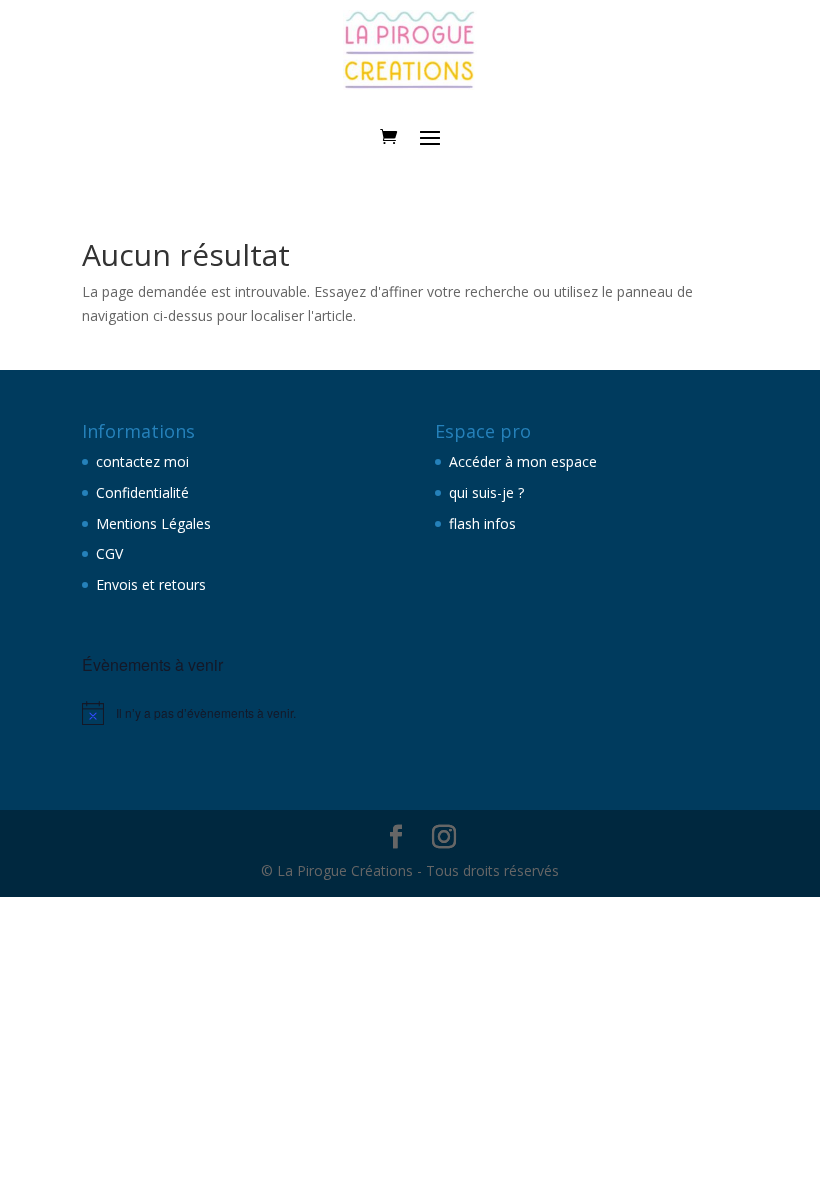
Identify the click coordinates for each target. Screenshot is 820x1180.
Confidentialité (142, 492)
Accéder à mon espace (523, 461)
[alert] (233, 713)
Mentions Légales (153, 523)
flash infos (482, 523)
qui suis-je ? (486, 492)
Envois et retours (151, 584)
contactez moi (142, 461)
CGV (109, 553)
